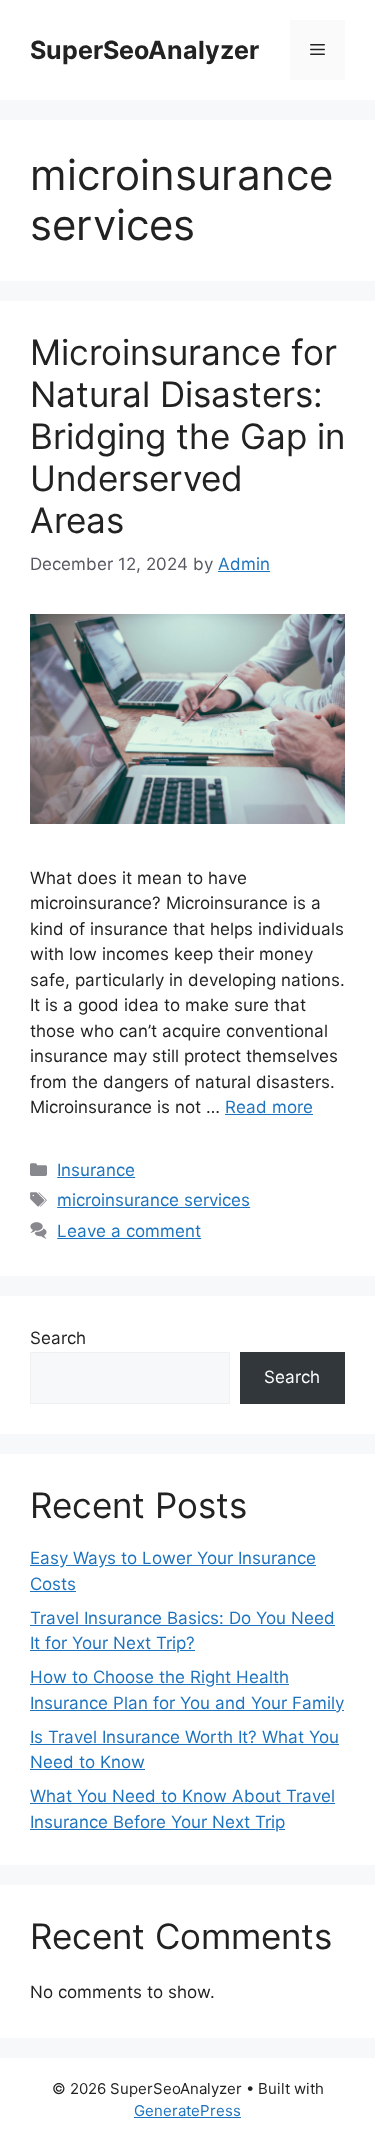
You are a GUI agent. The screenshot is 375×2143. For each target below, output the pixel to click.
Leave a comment (129, 1231)
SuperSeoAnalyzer (144, 50)
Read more (269, 1107)
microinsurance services (153, 1200)
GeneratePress (187, 2110)
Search (58, 1338)
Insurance (96, 1170)
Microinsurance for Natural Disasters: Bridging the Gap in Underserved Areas (187, 436)
